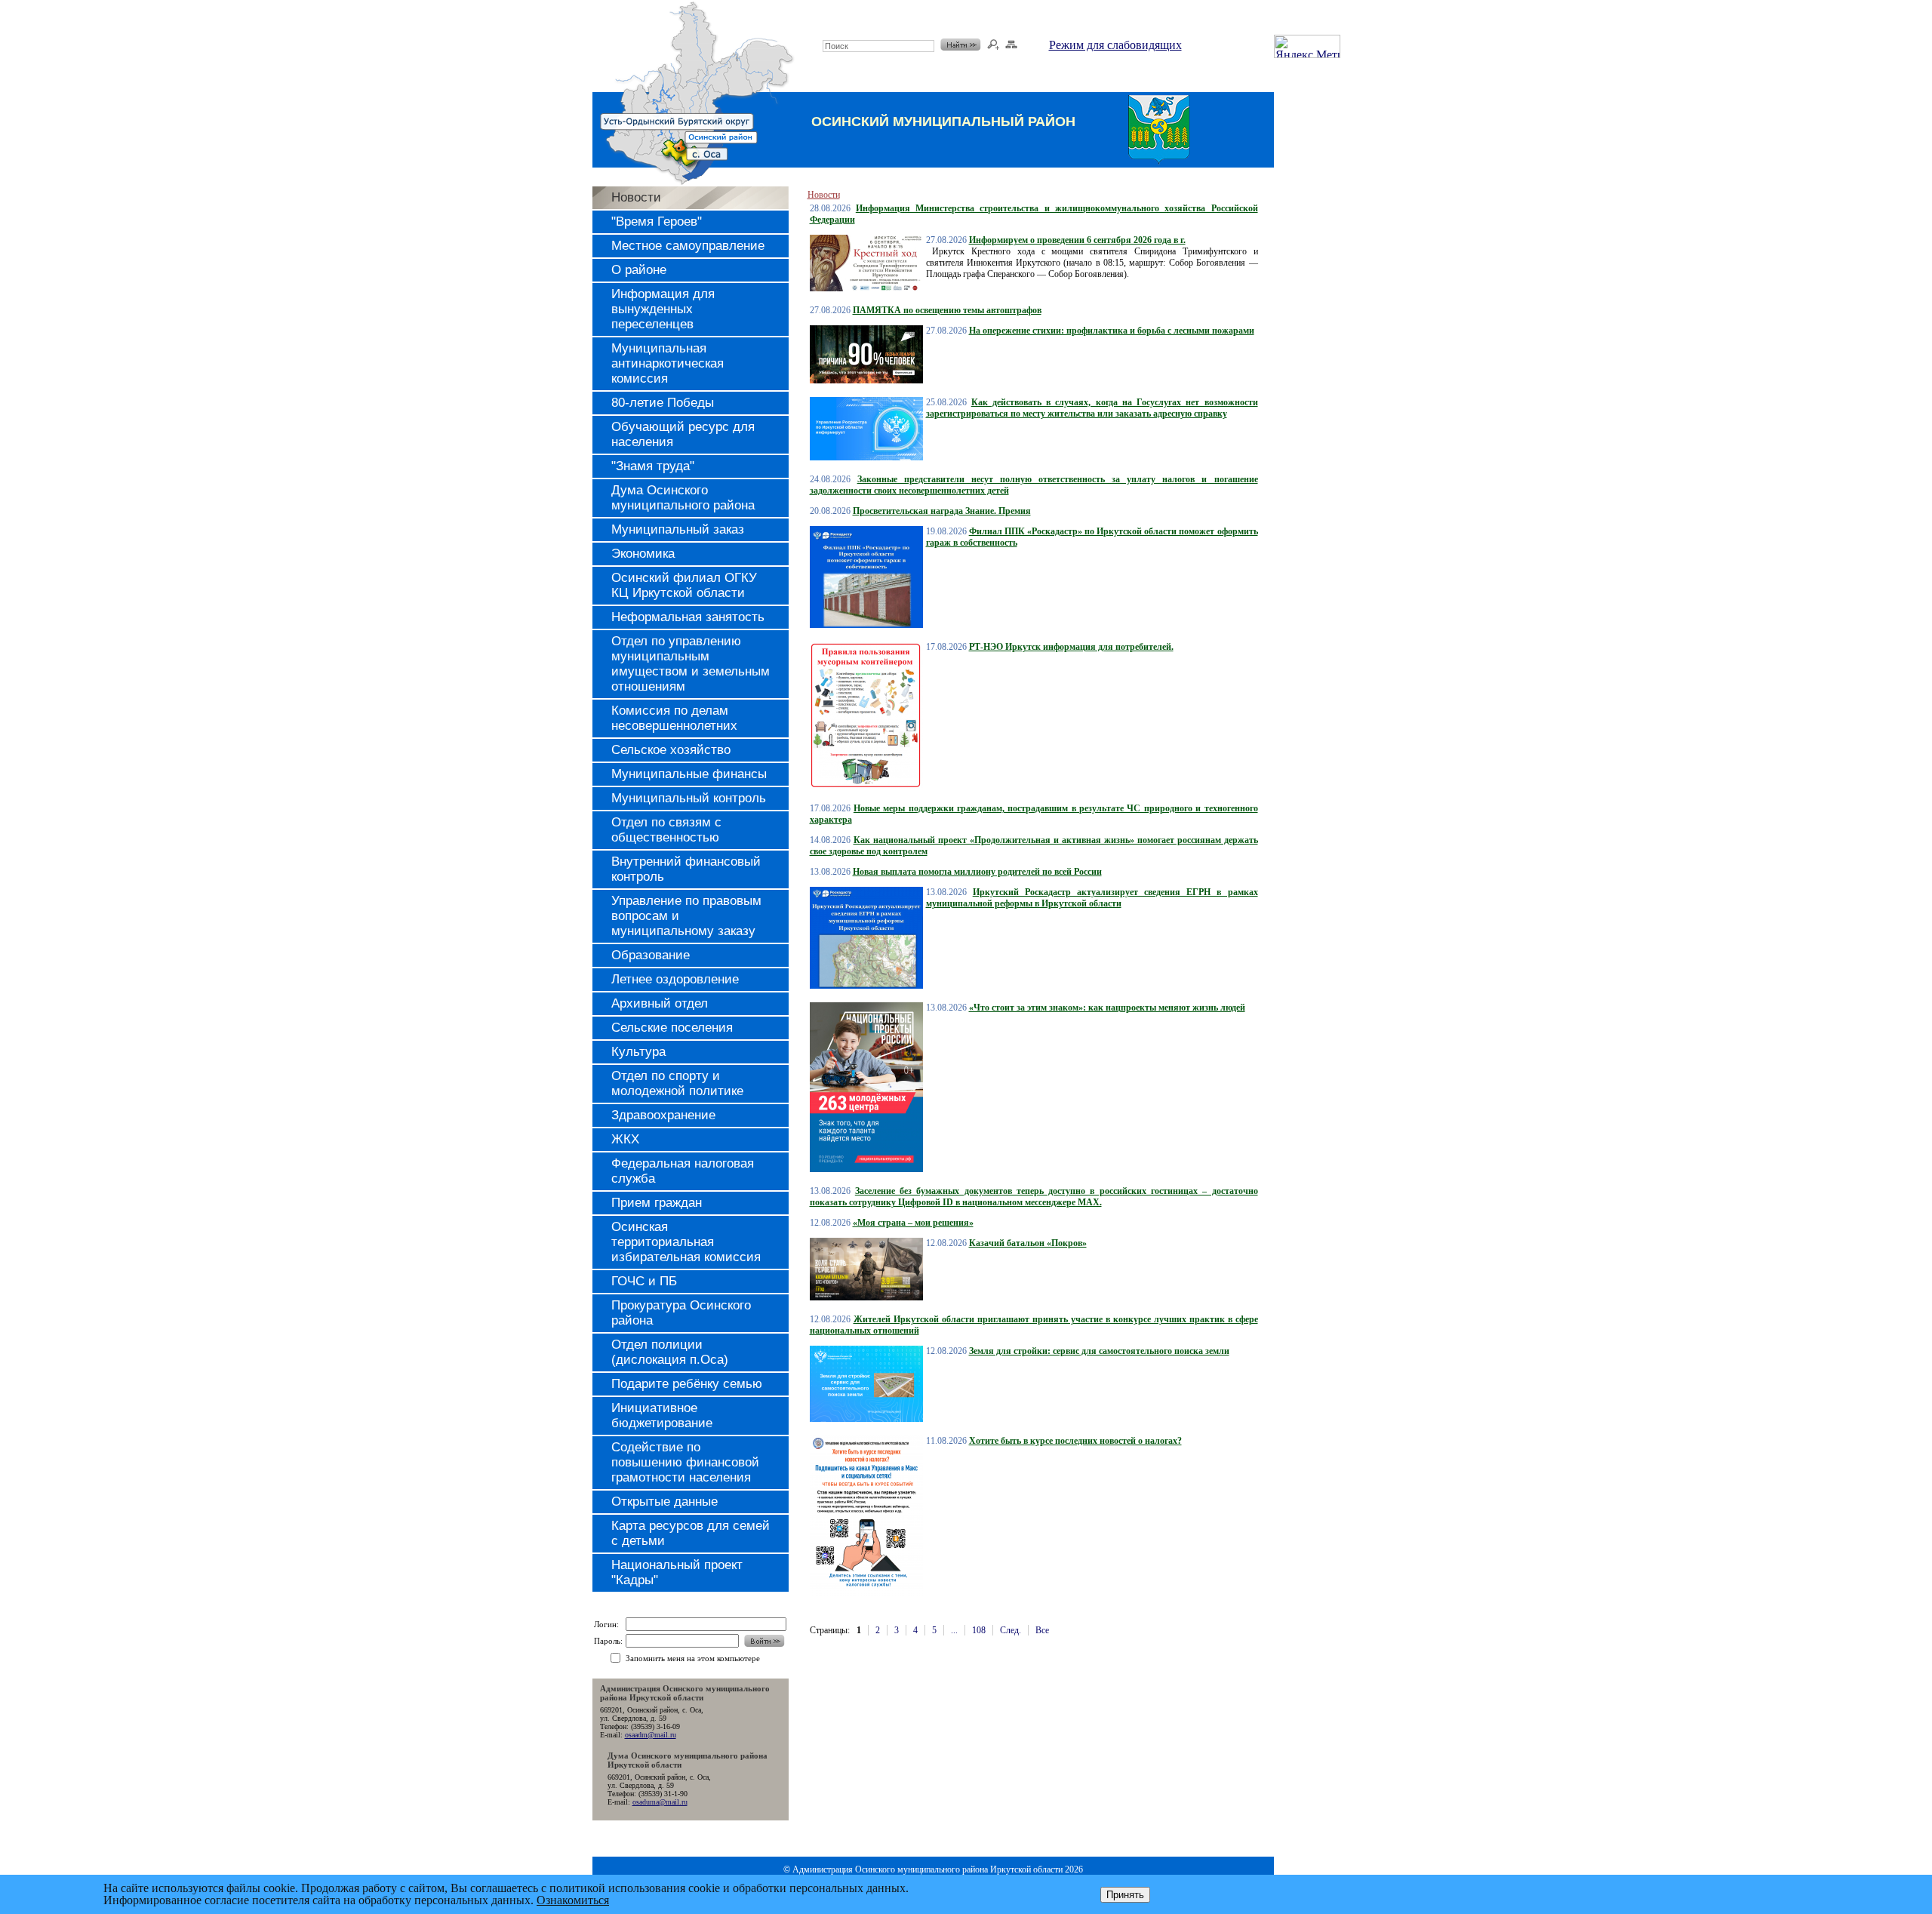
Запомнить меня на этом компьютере (693, 1658)
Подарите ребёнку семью (687, 1384)
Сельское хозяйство (671, 750)
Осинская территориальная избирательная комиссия (686, 1242)
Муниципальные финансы (689, 774)
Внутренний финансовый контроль (686, 869)
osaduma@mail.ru (660, 1802)
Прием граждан (657, 1203)
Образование (651, 955)
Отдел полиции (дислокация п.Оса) (670, 1352)
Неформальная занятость (688, 617)
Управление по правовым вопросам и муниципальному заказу (686, 916)
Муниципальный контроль (689, 798)
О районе (639, 270)
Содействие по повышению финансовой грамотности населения (685, 1462)
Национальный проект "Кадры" (677, 1572)
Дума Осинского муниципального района (683, 498)
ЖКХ (625, 1139)
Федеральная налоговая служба (683, 1171)
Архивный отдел (660, 1003)
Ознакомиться (573, 1900)
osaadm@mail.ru (651, 1735)
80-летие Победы (663, 403)
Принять (1125, 1895)
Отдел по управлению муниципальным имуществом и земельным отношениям (691, 664)
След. (1011, 1630)
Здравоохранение (663, 1115)
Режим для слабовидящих (1115, 45)
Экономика (643, 554)
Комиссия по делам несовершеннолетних (674, 718)
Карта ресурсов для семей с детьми (691, 1533)
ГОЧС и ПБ (644, 1281)
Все (1042, 1630)
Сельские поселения (672, 1028)
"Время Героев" (657, 222)
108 (979, 1630)
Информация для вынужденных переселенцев (663, 309)
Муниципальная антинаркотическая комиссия (668, 363)
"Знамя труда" (653, 466)
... (954, 1630)
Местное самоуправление (688, 246)
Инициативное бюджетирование (662, 1415)
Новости (636, 197)
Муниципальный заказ (678, 529)
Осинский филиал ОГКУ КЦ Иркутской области (684, 585)
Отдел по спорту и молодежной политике (677, 1083)
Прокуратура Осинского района (681, 1313)
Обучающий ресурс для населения (683, 434)
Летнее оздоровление (675, 979)
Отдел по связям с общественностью (666, 830)
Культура (638, 1052)
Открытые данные (665, 1502)
